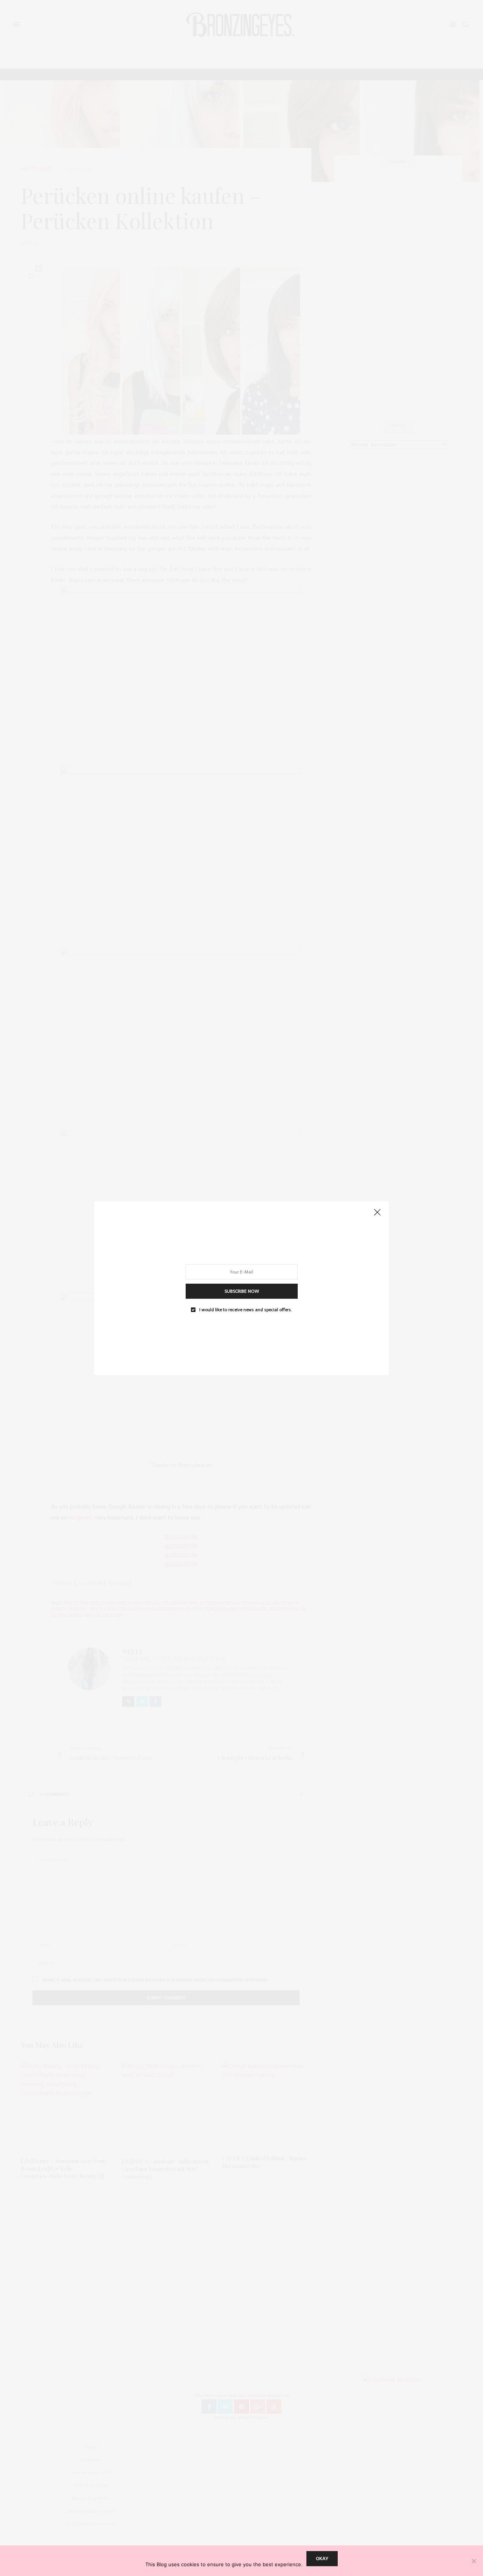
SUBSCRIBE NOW (242, 1291)
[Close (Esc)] (377, 1213)
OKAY (322, 2558)
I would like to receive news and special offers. (246, 1309)
